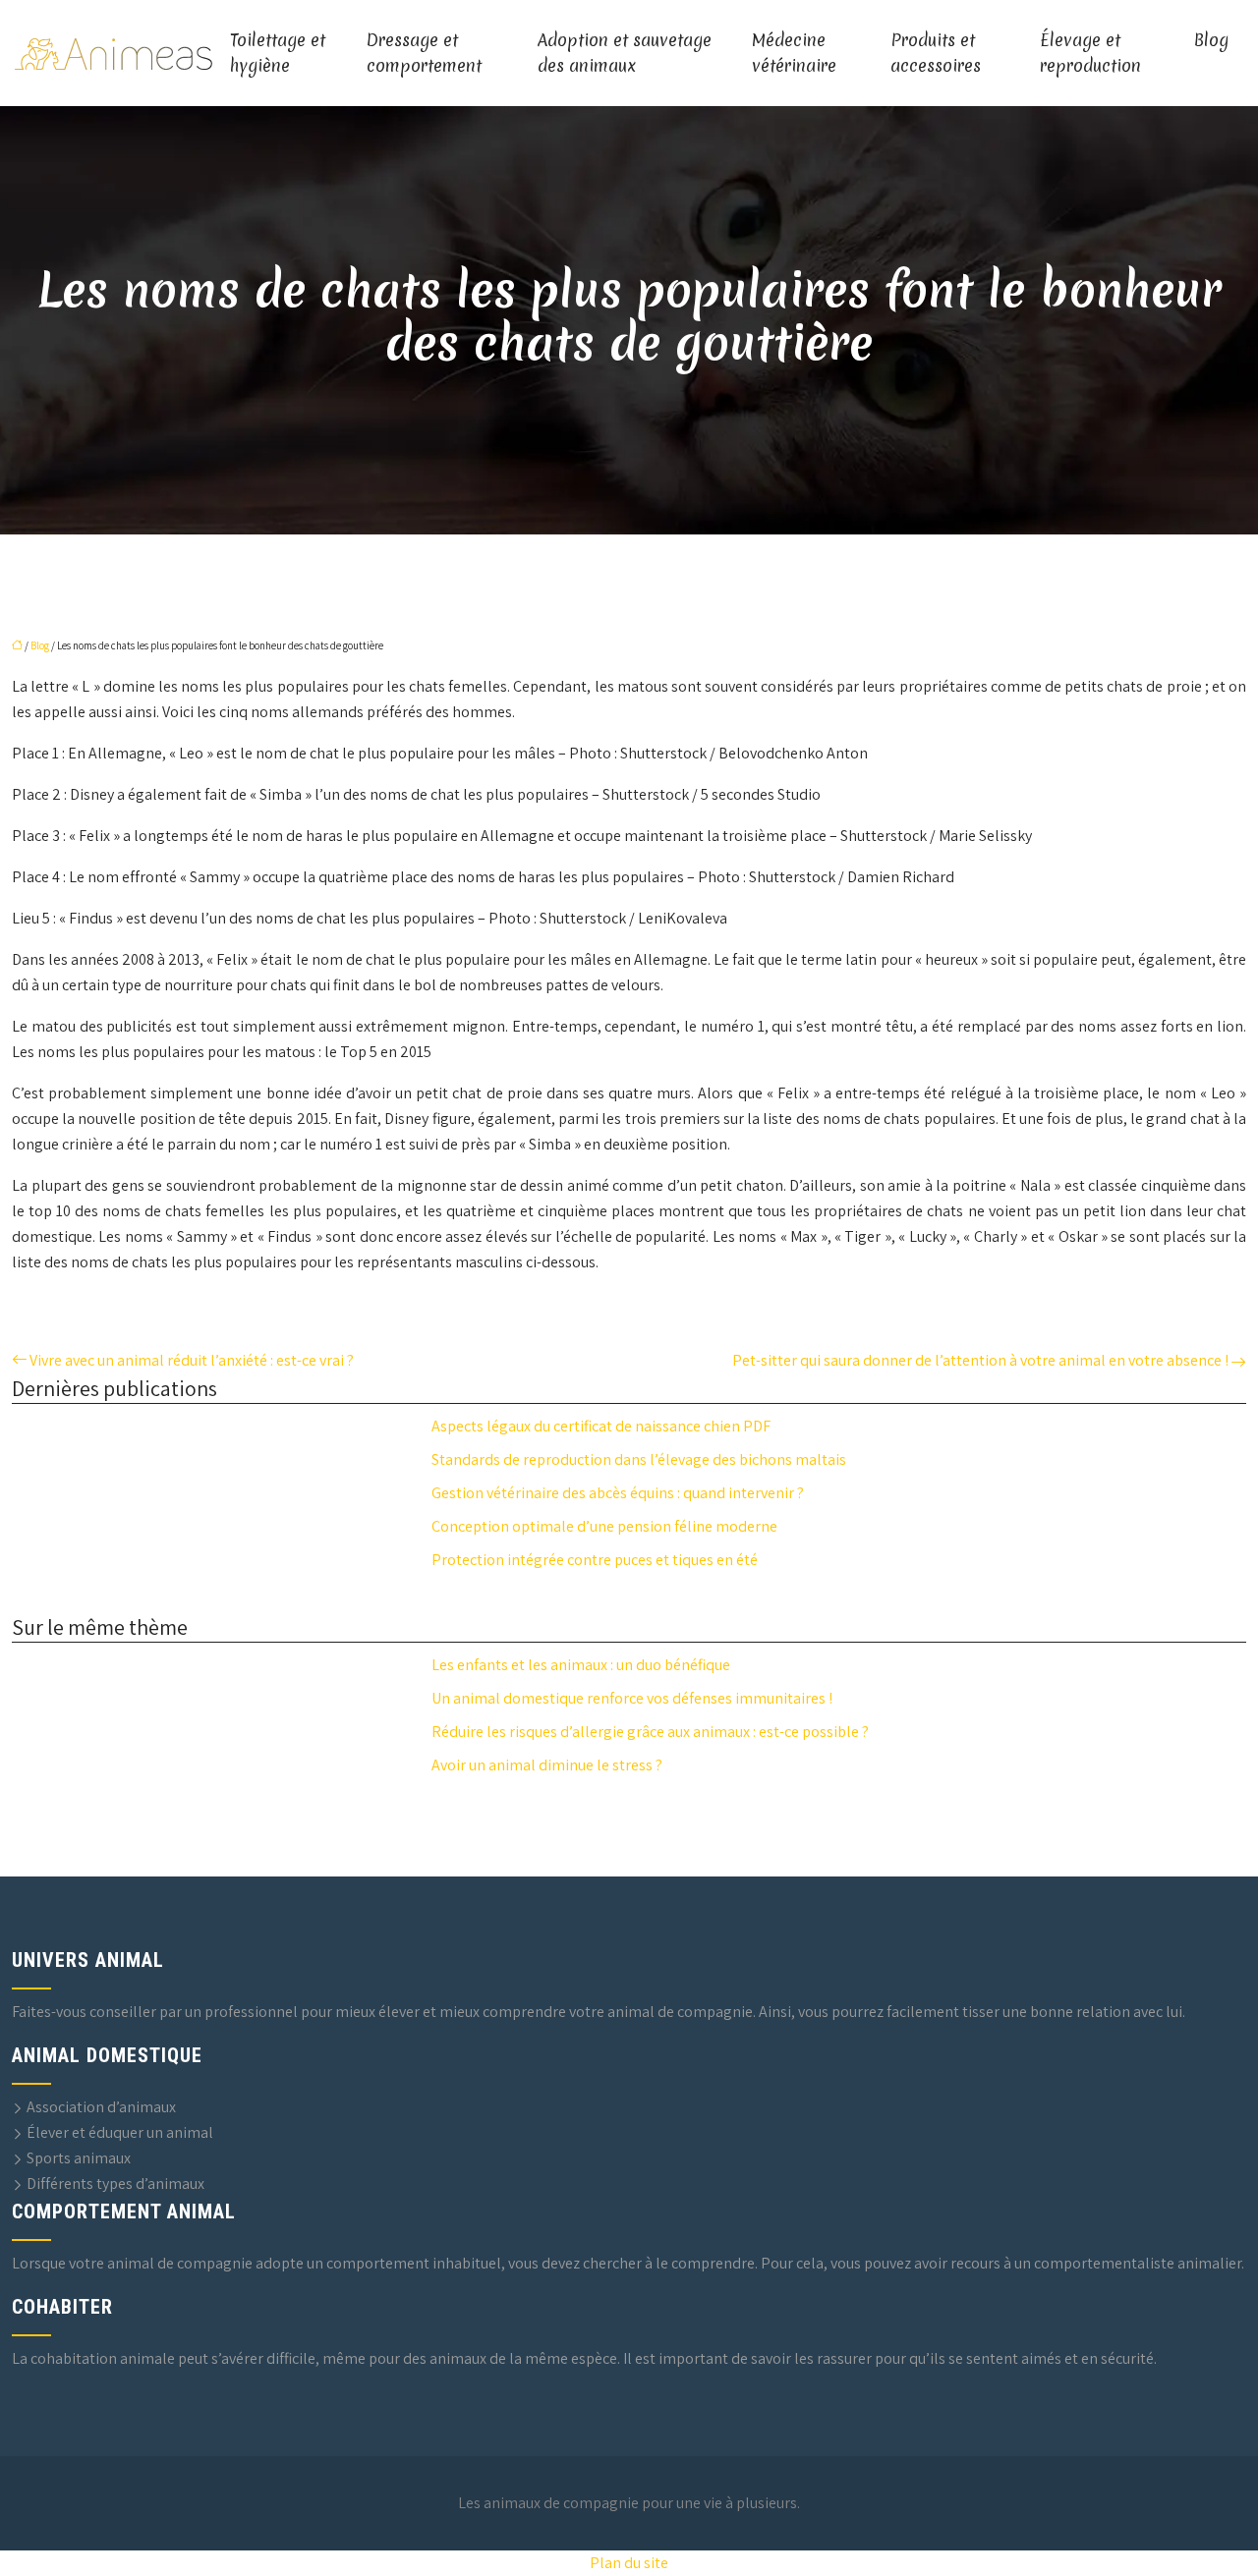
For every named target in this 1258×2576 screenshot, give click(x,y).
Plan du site (629, 2563)
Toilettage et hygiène (278, 53)
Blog (1211, 40)
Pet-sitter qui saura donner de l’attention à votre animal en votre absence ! (980, 1360)
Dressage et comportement (424, 53)
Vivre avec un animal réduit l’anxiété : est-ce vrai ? (192, 1360)
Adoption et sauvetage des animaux (625, 53)
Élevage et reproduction (1090, 53)
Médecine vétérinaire (794, 53)
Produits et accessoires (936, 53)
